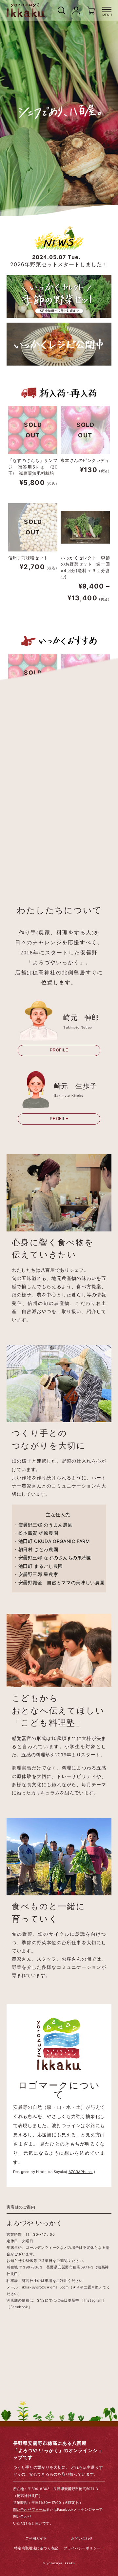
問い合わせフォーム (29, 2510)
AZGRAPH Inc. (81, 2172)
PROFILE (59, 1050)
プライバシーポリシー (82, 2549)
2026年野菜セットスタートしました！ (59, 261)
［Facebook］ (19, 2307)
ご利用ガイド (36, 2539)
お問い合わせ (82, 2539)
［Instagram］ (93, 2300)
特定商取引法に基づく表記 (36, 2549)
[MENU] (107, 10)
